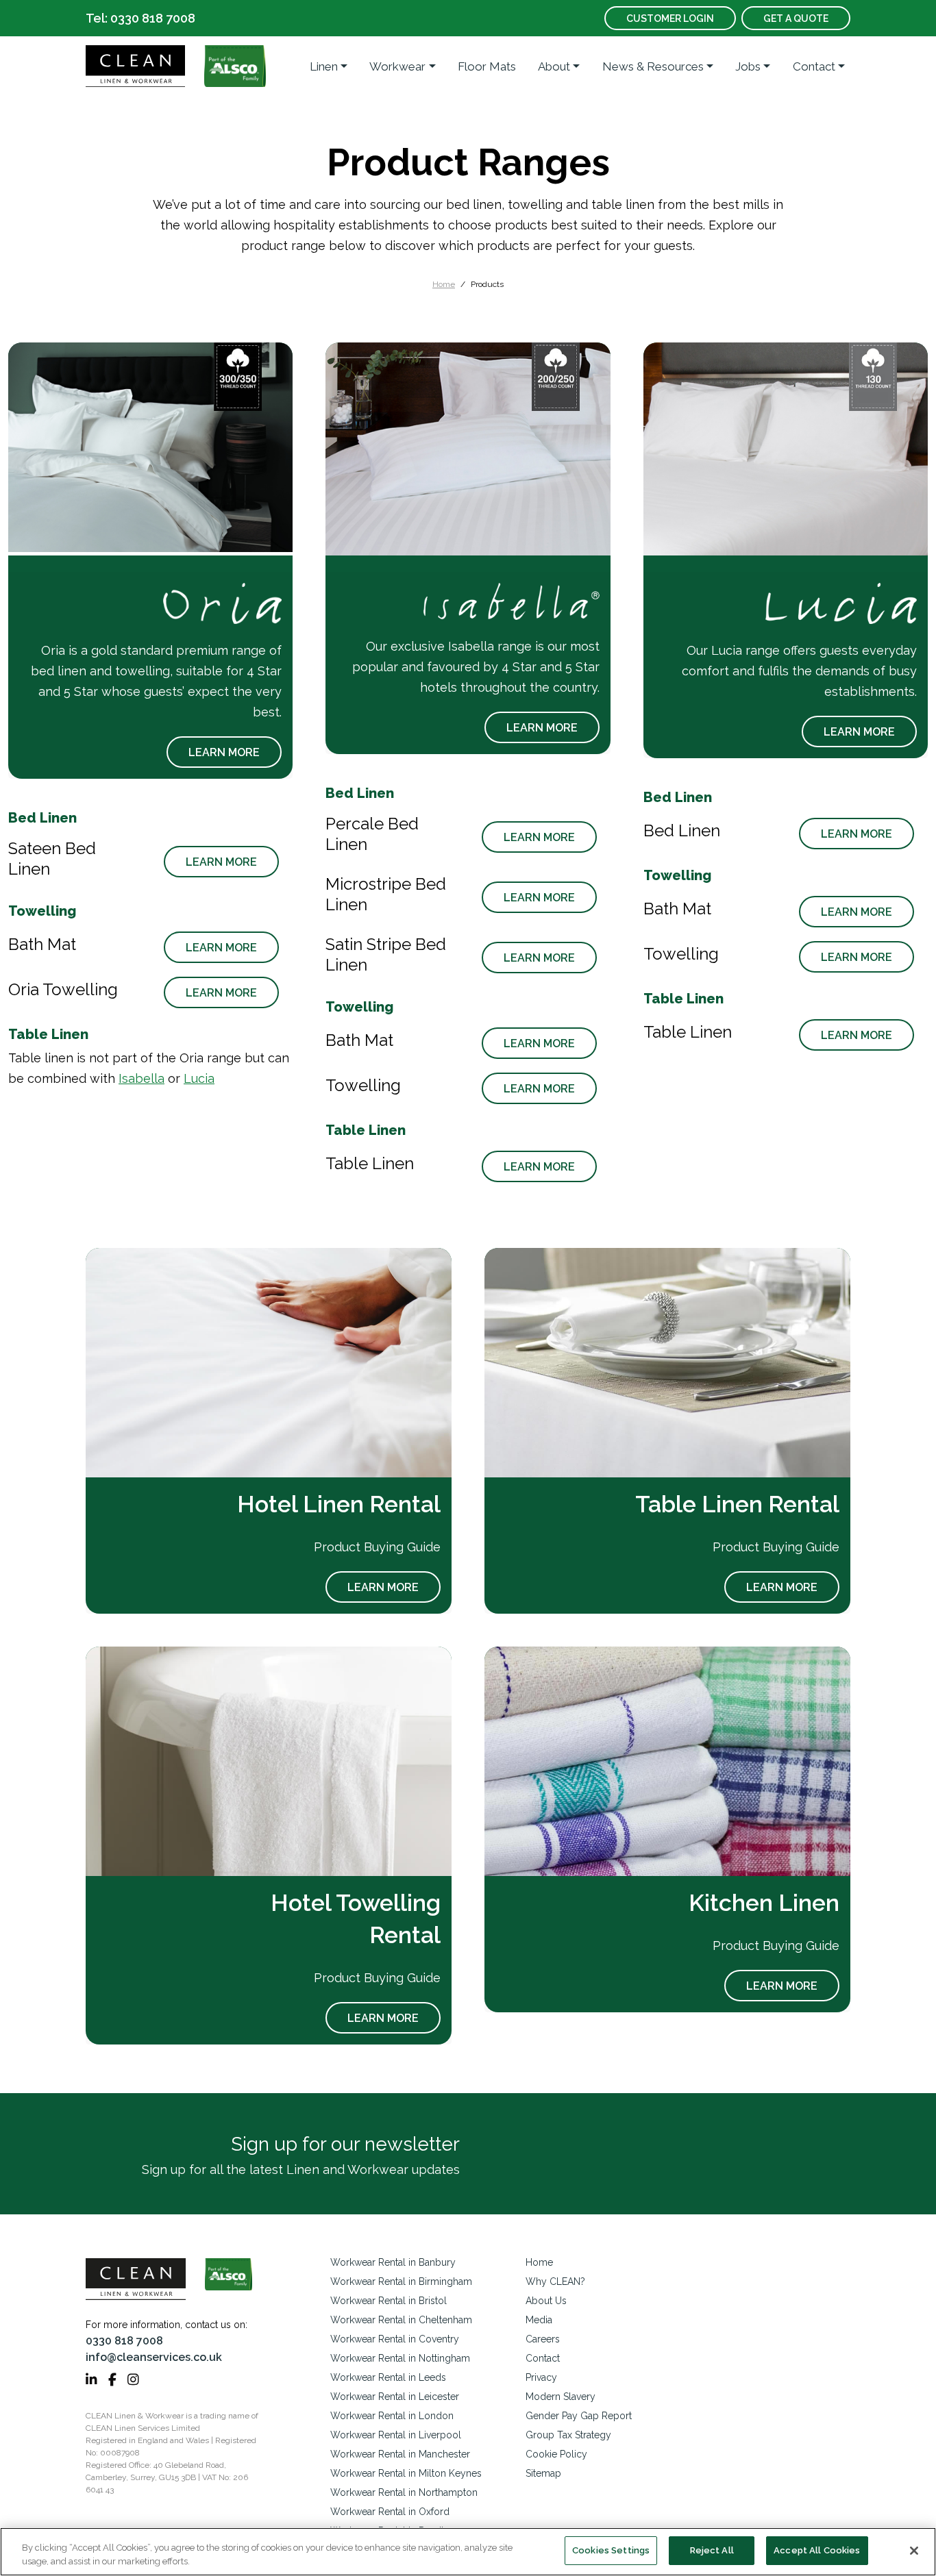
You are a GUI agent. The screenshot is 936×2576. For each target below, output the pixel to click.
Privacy (541, 2377)
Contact (814, 66)
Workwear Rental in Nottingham (400, 2358)
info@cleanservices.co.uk (154, 2357)
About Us (546, 2301)
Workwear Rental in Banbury (393, 2262)
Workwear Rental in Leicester (395, 2397)
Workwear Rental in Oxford (390, 2512)
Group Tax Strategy (568, 2435)
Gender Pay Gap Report (579, 2416)
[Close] (914, 2551)
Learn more (224, 752)
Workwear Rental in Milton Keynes (406, 2473)
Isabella (141, 1078)
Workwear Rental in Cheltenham (401, 2320)
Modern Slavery (561, 2397)
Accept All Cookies (817, 2550)
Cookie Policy (556, 2454)
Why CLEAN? (555, 2281)
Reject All (712, 2550)
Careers (543, 2339)
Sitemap (543, 2473)
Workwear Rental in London (392, 2416)
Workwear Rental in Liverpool (396, 2435)
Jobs (748, 66)
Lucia (199, 1078)
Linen (324, 66)
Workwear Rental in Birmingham (401, 2281)
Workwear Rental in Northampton (404, 2492)
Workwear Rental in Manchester (400, 2454)
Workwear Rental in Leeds (388, 2377)
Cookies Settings (611, 2550)
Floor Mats (487, 66)
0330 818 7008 (124, 2341)
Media (539, 2320)
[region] (468, 2552)
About (554, 66)
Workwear (397, 66)
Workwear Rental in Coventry (395, 2339)
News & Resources (653, 66)
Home (444, 284)
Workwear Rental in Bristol (389, 2301)
